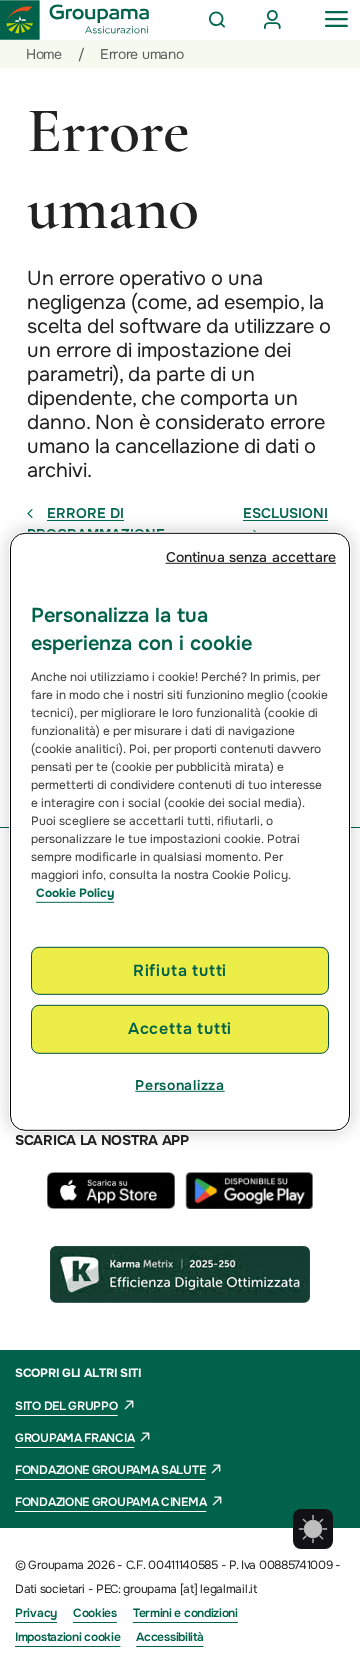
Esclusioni (285, 513)
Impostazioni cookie (67, 1637)
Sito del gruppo (66, 1406)
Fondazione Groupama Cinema (110, 1502)
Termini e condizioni (185, 1613)
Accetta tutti (180, 1028)
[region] (180, 832)
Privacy (36, 1613)
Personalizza (179, 1085)
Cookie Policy (75, 893)
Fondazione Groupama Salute (110, 1470)
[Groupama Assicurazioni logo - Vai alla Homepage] (75, 20)
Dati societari (50, 1589)
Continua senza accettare (251, 557)
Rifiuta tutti (180, 970)
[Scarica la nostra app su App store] (116, 1204)
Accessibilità (169, 1637)
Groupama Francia (74, 1438)
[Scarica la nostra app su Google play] (249, 1204)
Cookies (95, 1613)
